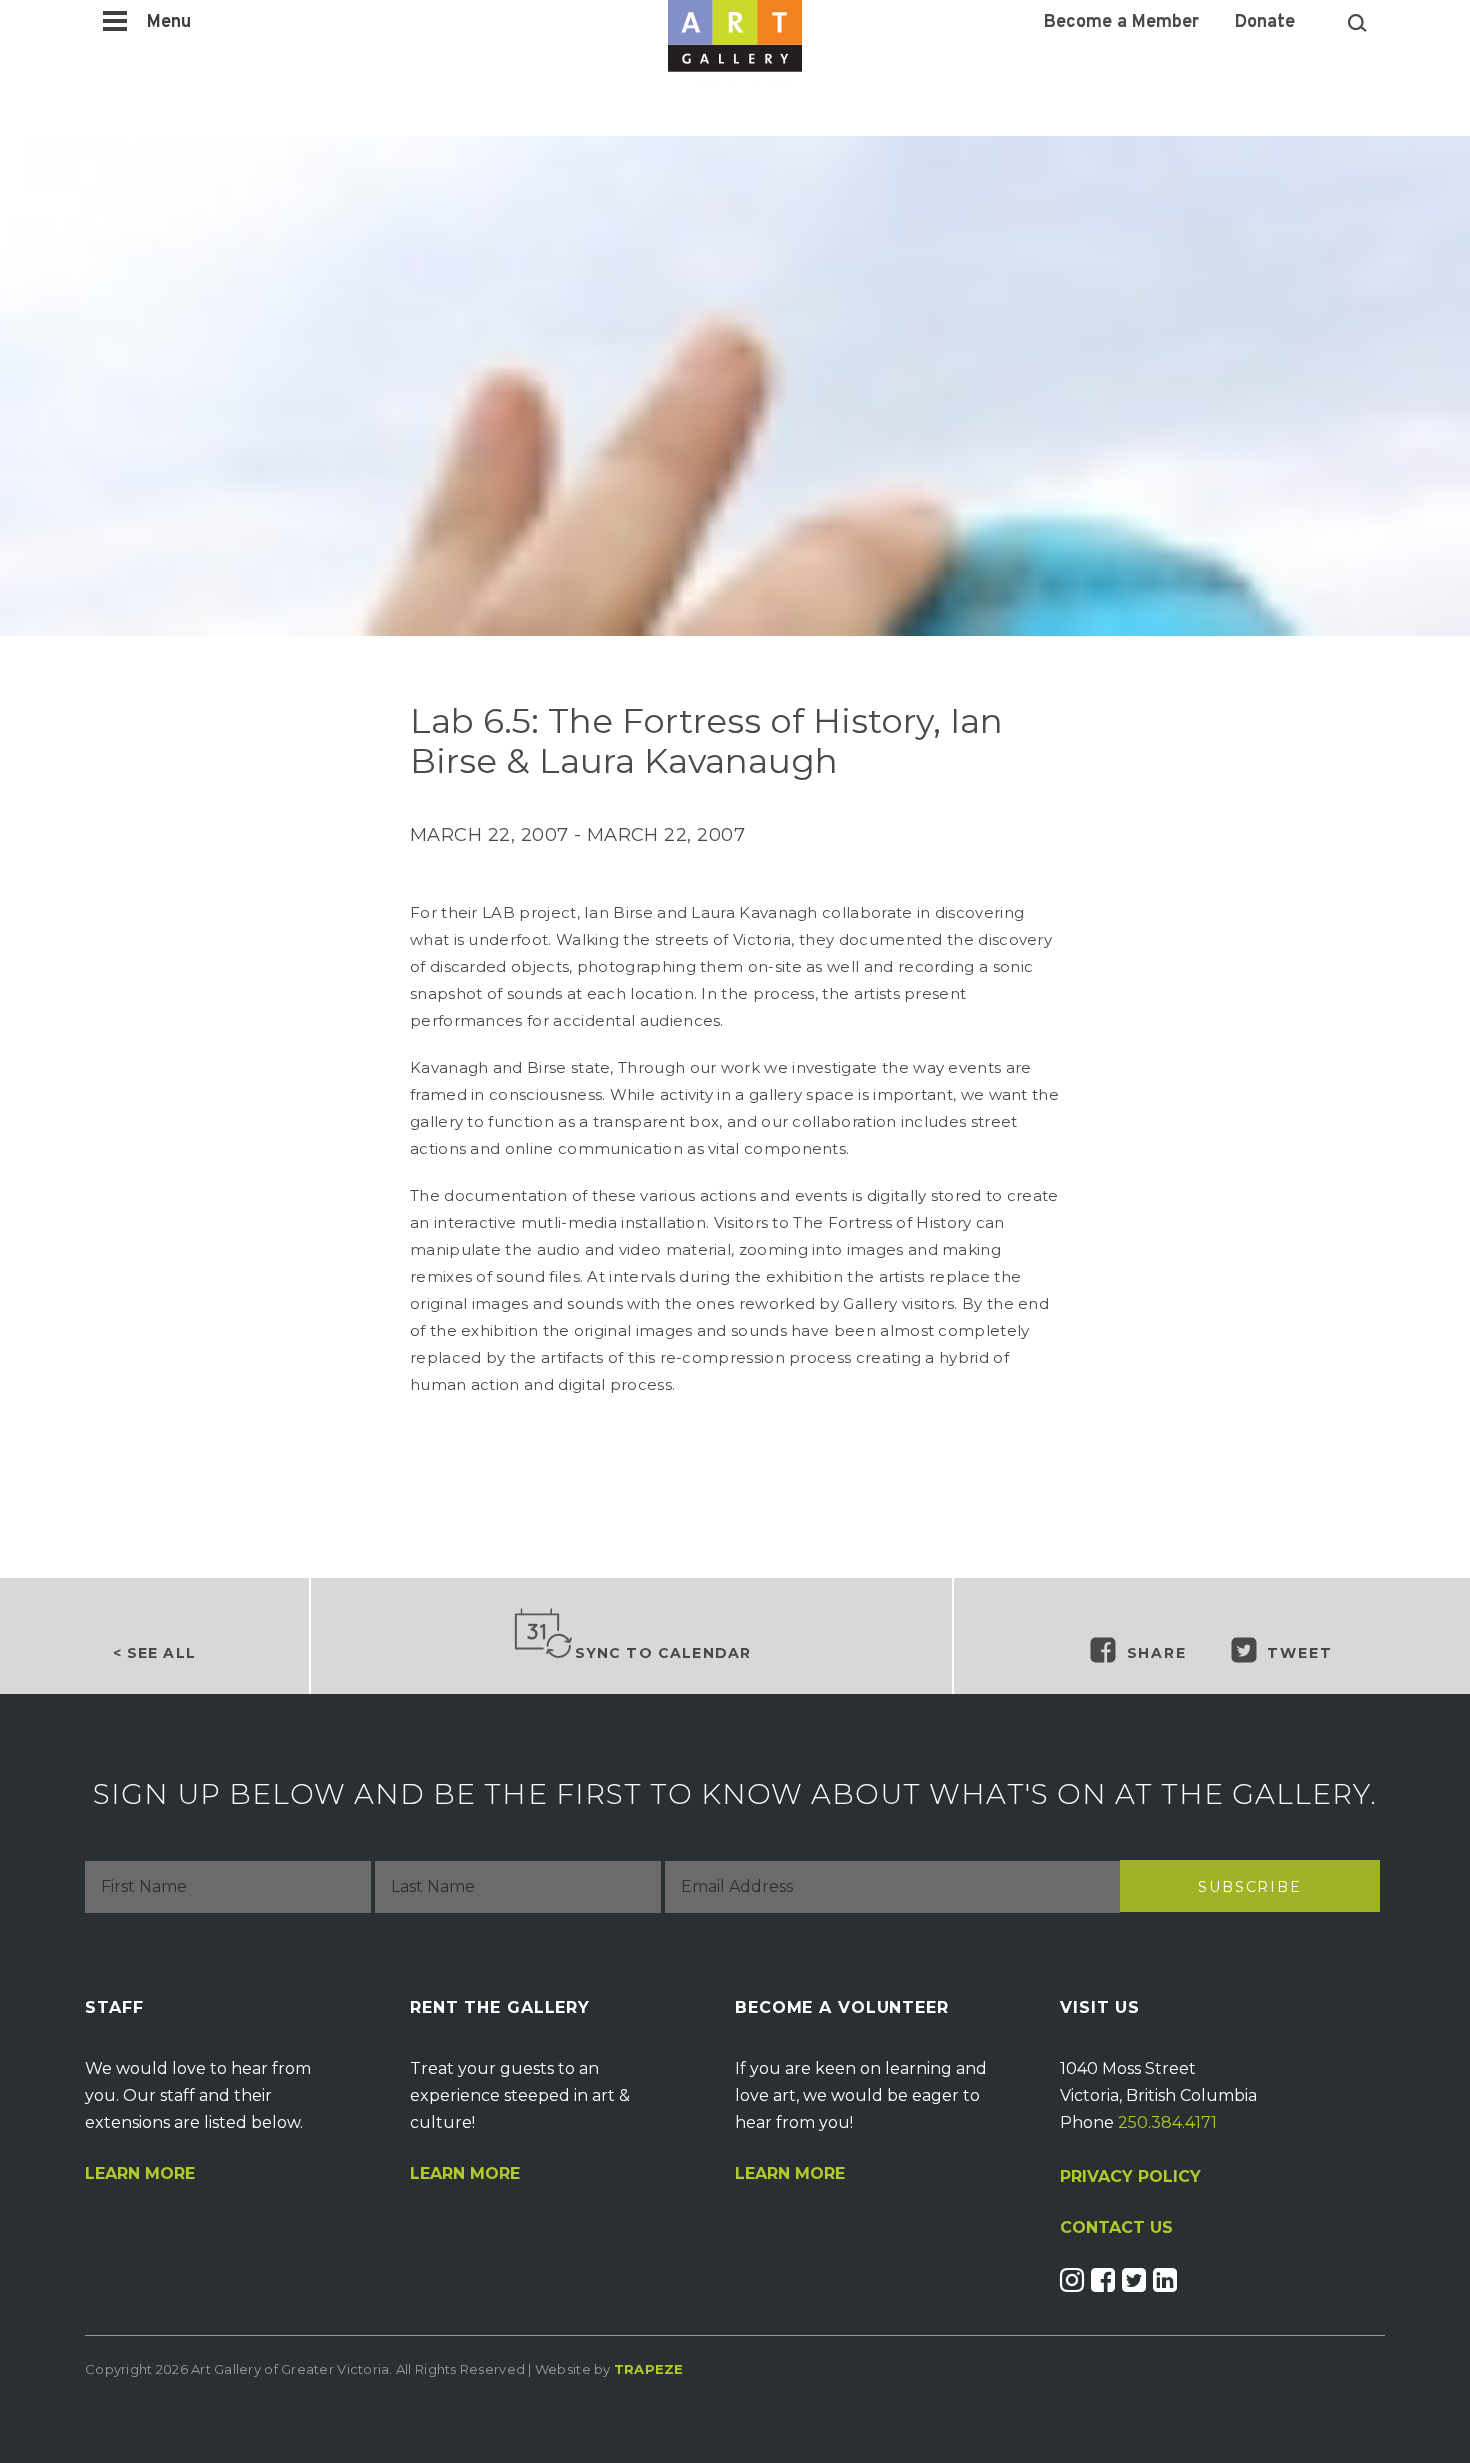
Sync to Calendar (663, 1653)
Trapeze (649, 2369)
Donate (1265, 23)
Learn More (140, 2174)
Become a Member (1121, 23)
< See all (154, 1653)
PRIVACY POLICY (1130, 2176)
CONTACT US (1116, 2228)
